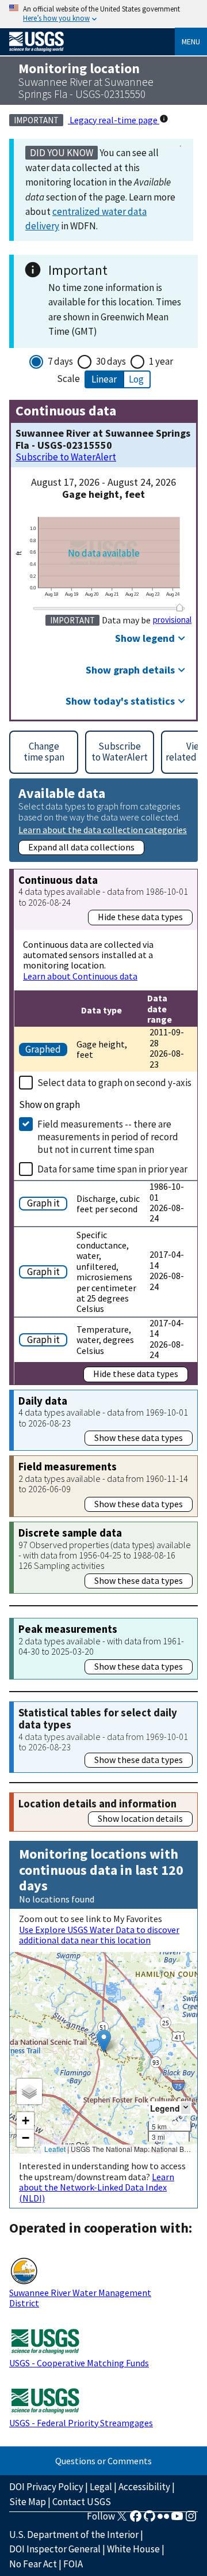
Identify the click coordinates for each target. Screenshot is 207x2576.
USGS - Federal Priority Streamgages (81, 2423)
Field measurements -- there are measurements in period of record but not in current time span (108, 1137)
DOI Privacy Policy (46, 2487)
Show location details (140, 1818)
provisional (172, 620)
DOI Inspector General (55, 2549)
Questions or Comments (103, 2461)
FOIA (73, 2564)
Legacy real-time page (114, 120)
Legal (101, 2487)
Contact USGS (82, 2502)
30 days (111, 361)
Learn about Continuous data (80, 976)
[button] (104, 2041)
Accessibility (144, 2487)
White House (133, 2549)
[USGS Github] (149, 2520)
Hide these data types (140, 917)
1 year (161, 361)
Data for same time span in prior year (112, 1169)
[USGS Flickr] (163, 2520)
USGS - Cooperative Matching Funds (79, 2363)
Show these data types (139, 1438)
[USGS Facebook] (136, 2520)
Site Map (28, 2502)
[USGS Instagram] (191, 2520)
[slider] (180, 607)
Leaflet (55, 2149)
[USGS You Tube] (177, 2520)
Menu (191, 41)
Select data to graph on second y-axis (114, 1083)
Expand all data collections (81, 847)
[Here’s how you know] (103, 14)
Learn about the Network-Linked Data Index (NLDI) (97, 2187)
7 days (60, 361)
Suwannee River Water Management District (80, 2298)
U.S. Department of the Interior (74, 2535)
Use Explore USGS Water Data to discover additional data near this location (99, 1935)
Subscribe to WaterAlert (66, 457)
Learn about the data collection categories (103, 829)
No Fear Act (33, 2564)
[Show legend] (186, 2108)
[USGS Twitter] (122, 2520)
